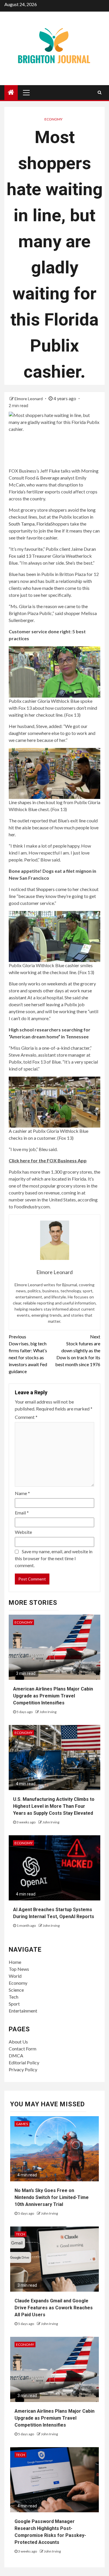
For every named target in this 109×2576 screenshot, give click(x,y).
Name (22, 1493)
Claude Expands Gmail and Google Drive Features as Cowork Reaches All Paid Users (54, 2308)
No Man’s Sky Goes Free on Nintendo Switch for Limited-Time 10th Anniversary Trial (52, 2197)
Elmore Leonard (29, 399)
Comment (26, 1417)
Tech (14, 1997)
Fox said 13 (20, 556)
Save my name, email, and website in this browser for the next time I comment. (54, 1558)
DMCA (16, 2056)
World (15, 1976)
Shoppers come (51, 889)
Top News (19, 1969)
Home (15, 1962)
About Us (18, 2042)
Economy (53, 119)
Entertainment (23, 2011)
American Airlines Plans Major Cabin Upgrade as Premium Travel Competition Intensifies (53, 1696)
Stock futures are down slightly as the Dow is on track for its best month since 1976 (78, 1350)
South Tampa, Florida (30, 524)
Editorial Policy (24, 2062)
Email (22, 1513)
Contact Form (23, 2049)
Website (23, 1532)
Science (16, 1990)
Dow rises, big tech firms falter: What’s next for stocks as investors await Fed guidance (28, 1354)
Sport (14, 2004)
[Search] (100, 92)
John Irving (48, 1712)
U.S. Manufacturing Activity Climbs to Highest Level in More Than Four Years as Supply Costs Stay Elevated (54, 1806)
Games (22, 2124)
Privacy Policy (23, 2069)
